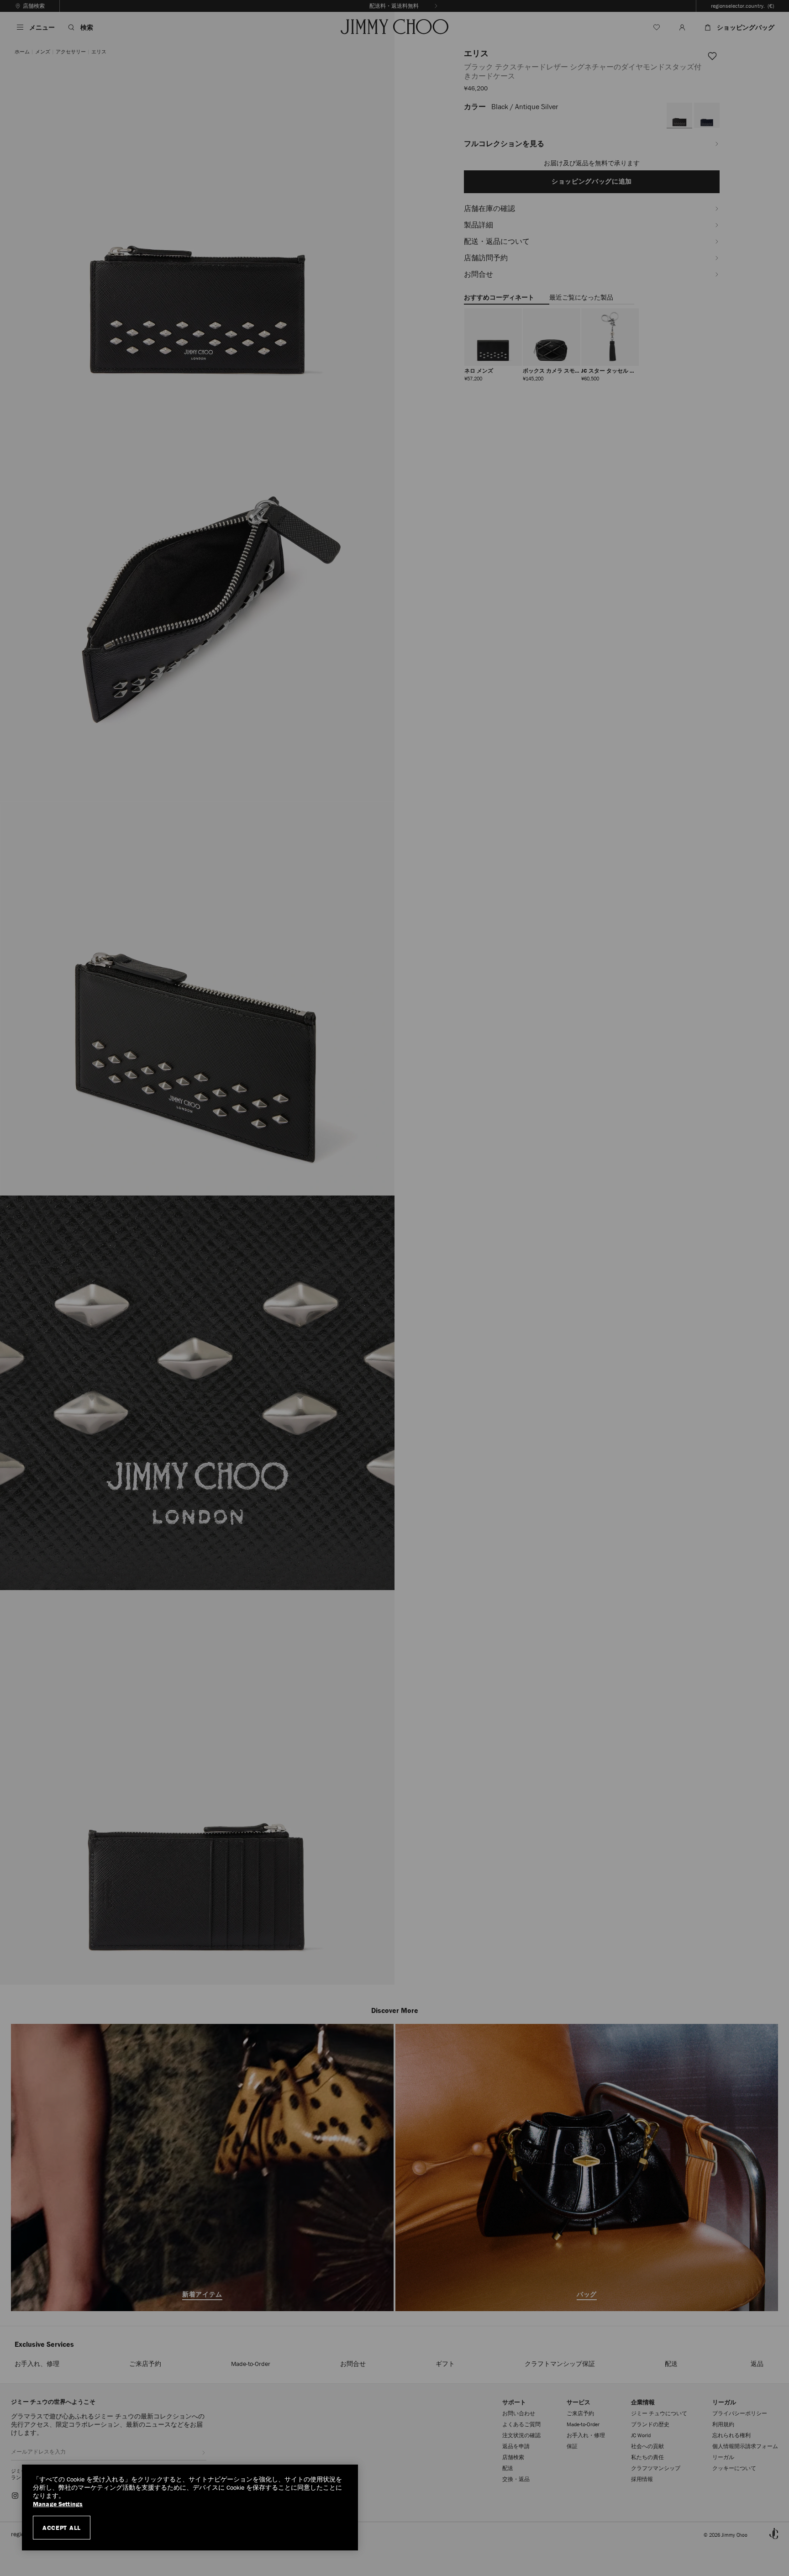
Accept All (62, 2528)
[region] (190, 2508)
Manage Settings (58, 2504)
